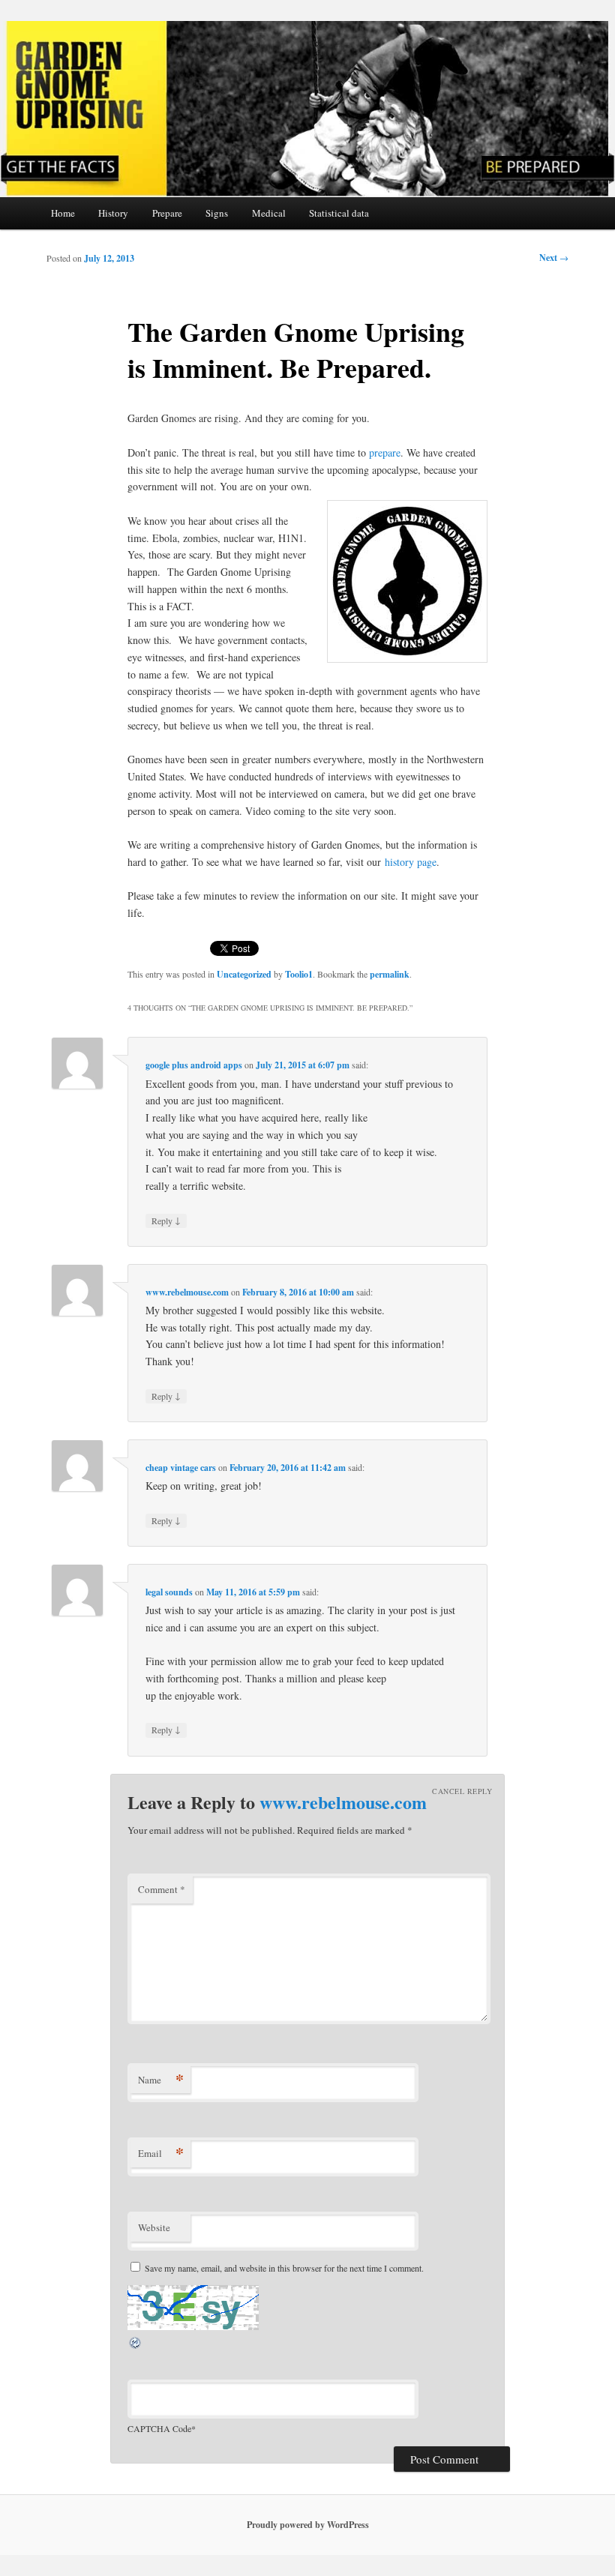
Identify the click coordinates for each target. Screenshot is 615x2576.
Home (63, 213)
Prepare (167, 213)
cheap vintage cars (181, 1468)
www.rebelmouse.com (187, 1292)
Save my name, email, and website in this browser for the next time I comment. (284, 2268)
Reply (166, 1220)
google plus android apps (194, 1065)
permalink (390, 974)
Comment (162, 1889)
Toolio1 (299, 974)
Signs (217, 213)
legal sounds (169, 1592)
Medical (269, 213)
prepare (385, 452)
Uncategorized (244, 974)
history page (411, 862)
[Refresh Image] (136, 2346)
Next (554, 258)
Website (154, 2227)
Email (161, 2153)
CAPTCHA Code (159, 2428)
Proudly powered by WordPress (308, 2525)
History (113, 213)
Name (161, 2079)
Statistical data (339, 213)
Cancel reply (462, 1791)
